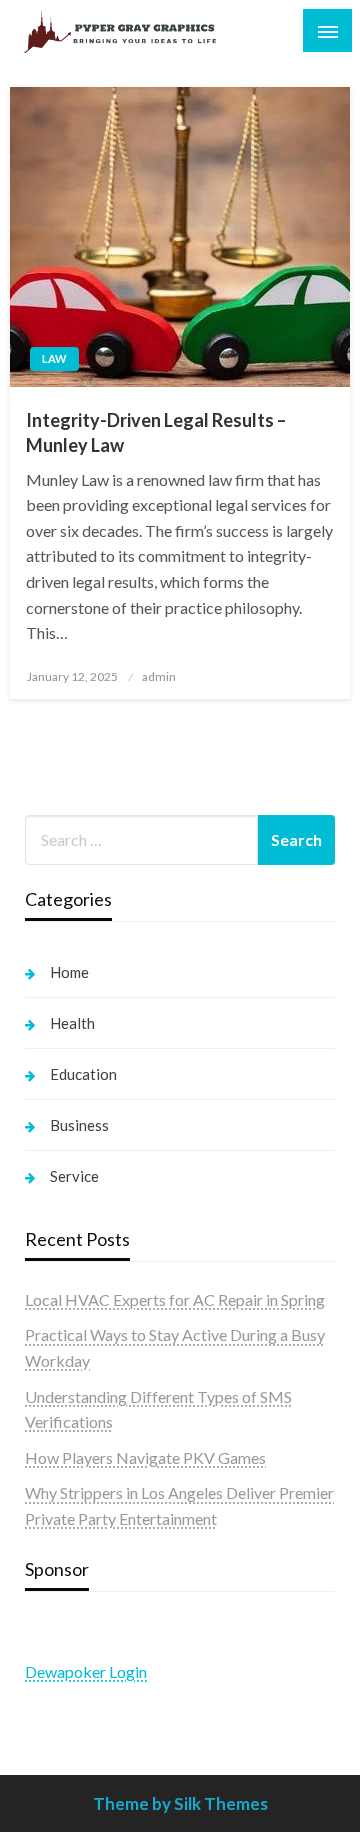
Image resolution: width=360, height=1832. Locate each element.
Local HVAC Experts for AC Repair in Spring (175, 1299)
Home (69, 972)
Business (79, 1125)
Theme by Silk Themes (180, 1803)
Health (72, 1023)
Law (54, 358)
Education (83, 1074)
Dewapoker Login (86, 1671)
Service (74, 1176)
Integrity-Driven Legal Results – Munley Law (156, 432)
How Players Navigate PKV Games (145, 1457)
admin (159, 676)
